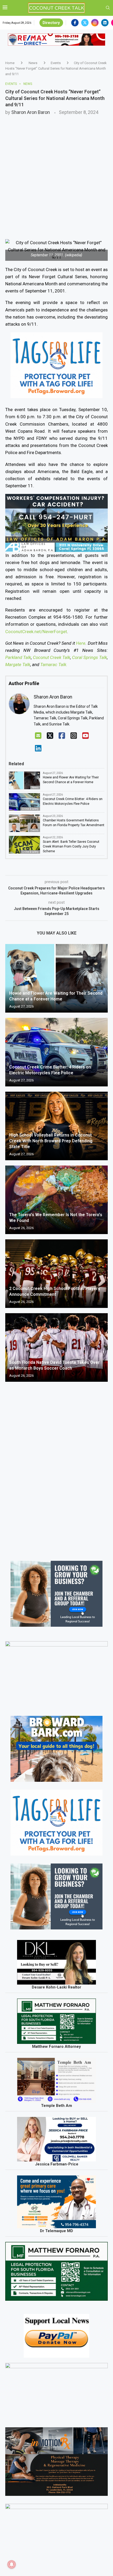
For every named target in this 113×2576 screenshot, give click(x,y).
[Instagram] (95, 23)
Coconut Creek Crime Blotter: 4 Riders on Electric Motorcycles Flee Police (73, 801)
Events (56, 63)
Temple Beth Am (56, 2106)
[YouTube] (86, 736)
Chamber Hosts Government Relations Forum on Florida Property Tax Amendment (74, 823)
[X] (50, 736)
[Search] (108, 8)
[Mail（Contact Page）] (38, 736)
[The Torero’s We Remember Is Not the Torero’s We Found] (56, 1200)
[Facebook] (75, 23)
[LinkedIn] (38, 748)
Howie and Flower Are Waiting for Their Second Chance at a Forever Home (71, 780)
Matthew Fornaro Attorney (56, 2047)
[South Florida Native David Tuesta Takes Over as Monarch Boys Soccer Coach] (56, 1347)
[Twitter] (85, 23)
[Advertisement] (56, 174)
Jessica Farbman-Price (57, 2164)
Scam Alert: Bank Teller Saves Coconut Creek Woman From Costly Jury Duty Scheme (71, 846)
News (33, 63)
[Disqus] (56, 1462)
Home (10, 63)
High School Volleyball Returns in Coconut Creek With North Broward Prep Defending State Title (51, 1141)
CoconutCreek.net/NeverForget (36, 632)
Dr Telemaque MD (56, 2231)
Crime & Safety (30, 809)
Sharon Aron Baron (31, 112)
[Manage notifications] (12, 2564)
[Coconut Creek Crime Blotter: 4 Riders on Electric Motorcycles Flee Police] (56, 1052)
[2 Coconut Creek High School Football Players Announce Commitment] (56, 1274)
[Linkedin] (105, 23)
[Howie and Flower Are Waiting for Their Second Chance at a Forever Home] (56, 978)
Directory (51, 23)
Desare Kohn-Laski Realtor (56, 1987)
